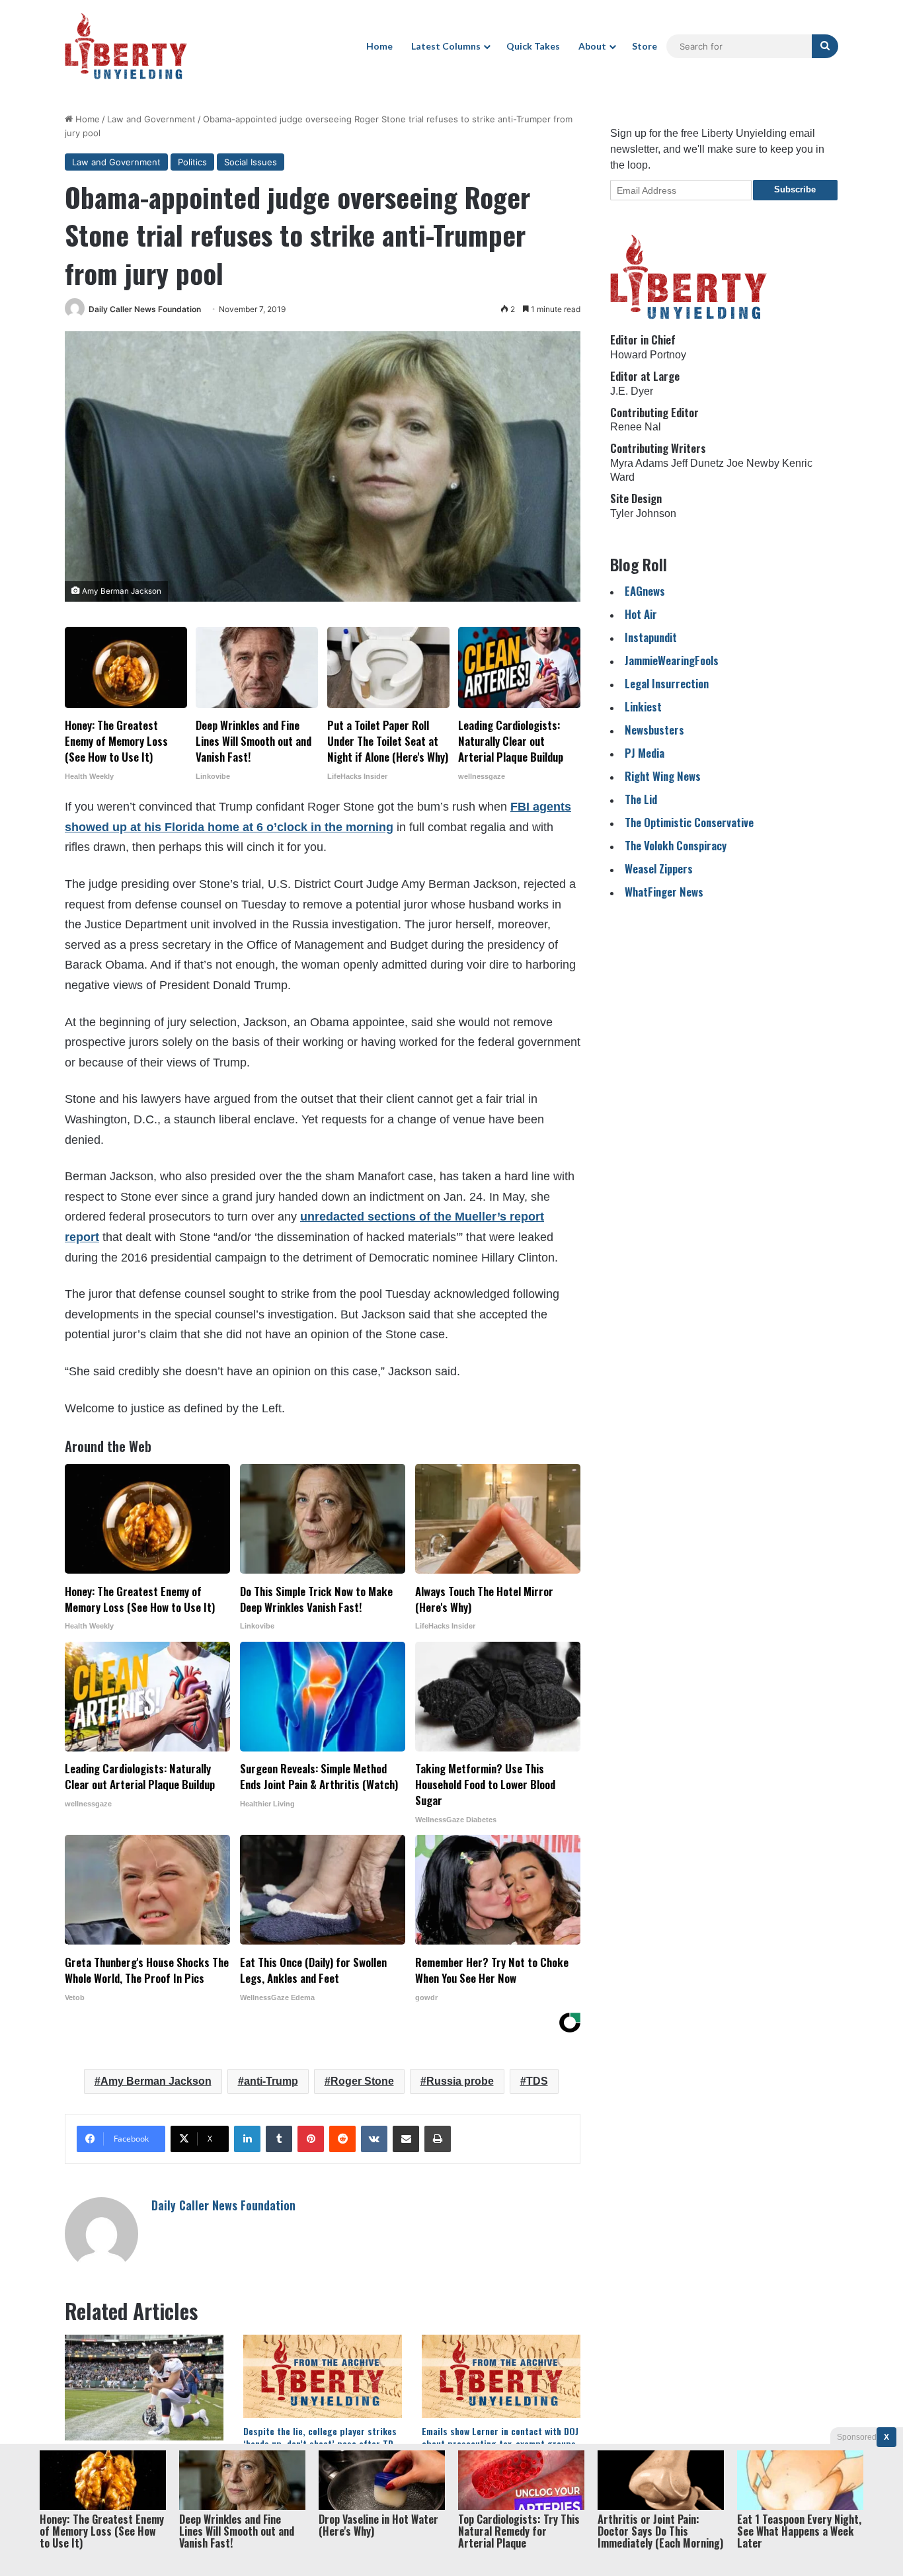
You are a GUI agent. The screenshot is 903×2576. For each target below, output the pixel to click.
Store (645, 46)
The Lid (641, 799)
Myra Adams (639, 463)
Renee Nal (636, 427)
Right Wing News (663, 776)
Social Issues (251, 162)
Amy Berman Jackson (156, 2081)
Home (379, 46)
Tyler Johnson (643, 513)
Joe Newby (753, 463)
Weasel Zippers (659, 868)
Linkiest (643, 706)
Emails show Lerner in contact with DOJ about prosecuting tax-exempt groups (500, 2437)
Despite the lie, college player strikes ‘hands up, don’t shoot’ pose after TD (320, 2437)
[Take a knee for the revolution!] (144, 2388)
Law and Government (151, 119)
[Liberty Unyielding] (126, 46)
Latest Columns (446, 46)
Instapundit (651, 637)
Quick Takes (533, 46)
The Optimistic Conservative (689, 822)
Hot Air (641, 614)
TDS (537, 2081)
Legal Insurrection (667, 683)
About (592, 46)
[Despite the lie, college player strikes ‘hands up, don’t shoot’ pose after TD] (323, 2376)
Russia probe (460, 2081)
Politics (192, 162)
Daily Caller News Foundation (145, 309)
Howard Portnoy (648, 355)
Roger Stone (362, 2081)
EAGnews (645, 591)
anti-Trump (271, 2081)
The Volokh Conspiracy (676, 845)
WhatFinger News (664, 892)
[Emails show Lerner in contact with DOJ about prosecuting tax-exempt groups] (501, 2376)
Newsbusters (654, 730)
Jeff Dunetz (697, 463)
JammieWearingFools (672, 660)
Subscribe (795, 189)
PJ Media (645, 753)
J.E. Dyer (632, 391)
